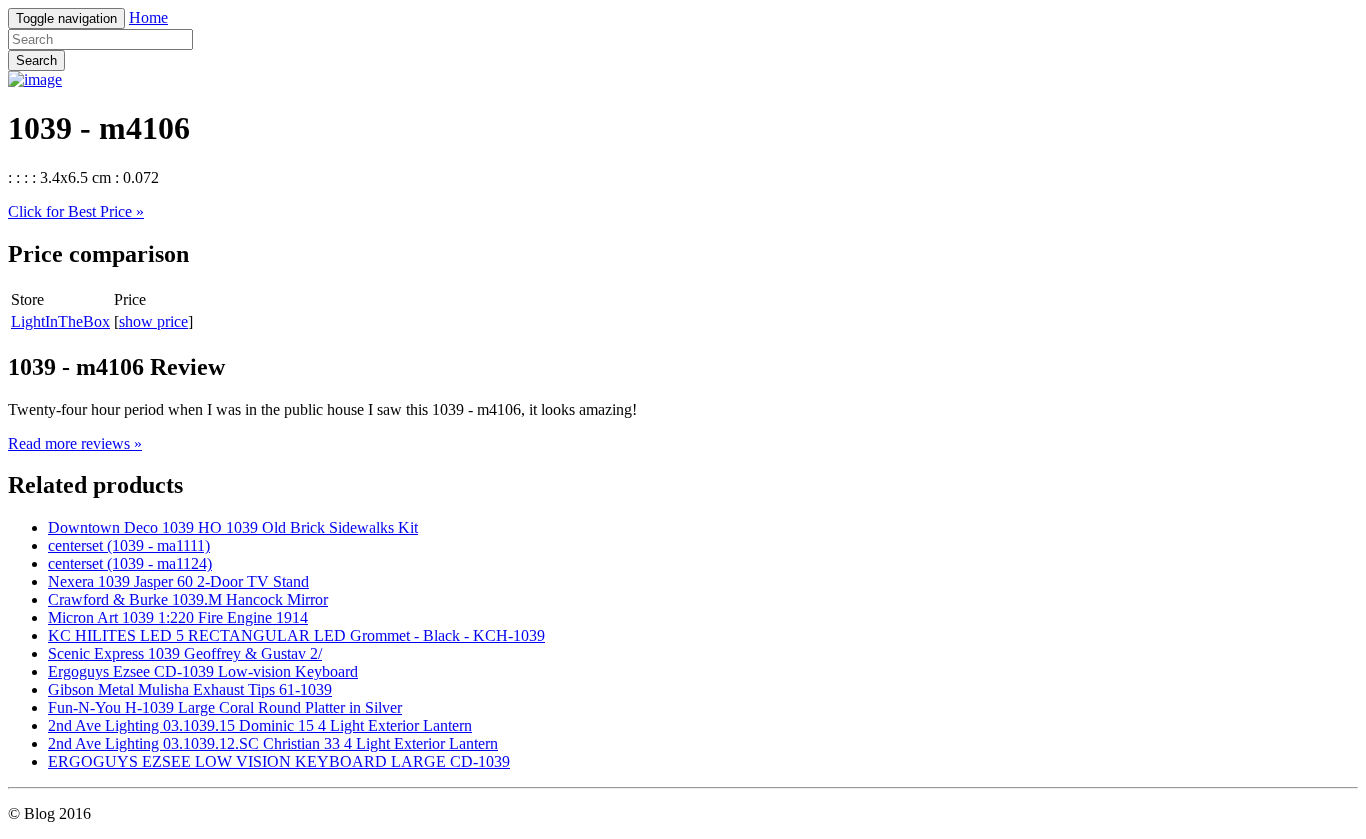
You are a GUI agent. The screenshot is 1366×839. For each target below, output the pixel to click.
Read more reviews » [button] (75, 443)
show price (153, 321)
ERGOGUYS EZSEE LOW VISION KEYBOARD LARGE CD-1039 (279, 761)
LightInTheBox (60, 321)
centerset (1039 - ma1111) (129, 545)
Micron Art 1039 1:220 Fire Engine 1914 (178, 617)
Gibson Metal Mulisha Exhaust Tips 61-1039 (190, 689)
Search (36, 60)
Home (148, 17)
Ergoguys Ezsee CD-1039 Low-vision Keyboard (203, 671)
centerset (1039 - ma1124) (130, 563)
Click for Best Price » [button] (76, 211)
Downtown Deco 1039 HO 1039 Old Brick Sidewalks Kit (233, 527)
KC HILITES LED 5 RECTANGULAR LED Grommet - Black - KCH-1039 (296, 635)
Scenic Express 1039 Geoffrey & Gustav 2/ (185, 653)
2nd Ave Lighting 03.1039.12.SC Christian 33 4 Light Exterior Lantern (273, 743)
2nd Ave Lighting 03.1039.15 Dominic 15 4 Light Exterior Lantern (260, 725)
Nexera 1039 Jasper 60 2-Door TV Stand (178, 581)
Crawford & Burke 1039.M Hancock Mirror (188, 599)
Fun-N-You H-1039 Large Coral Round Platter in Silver (225, 707)
